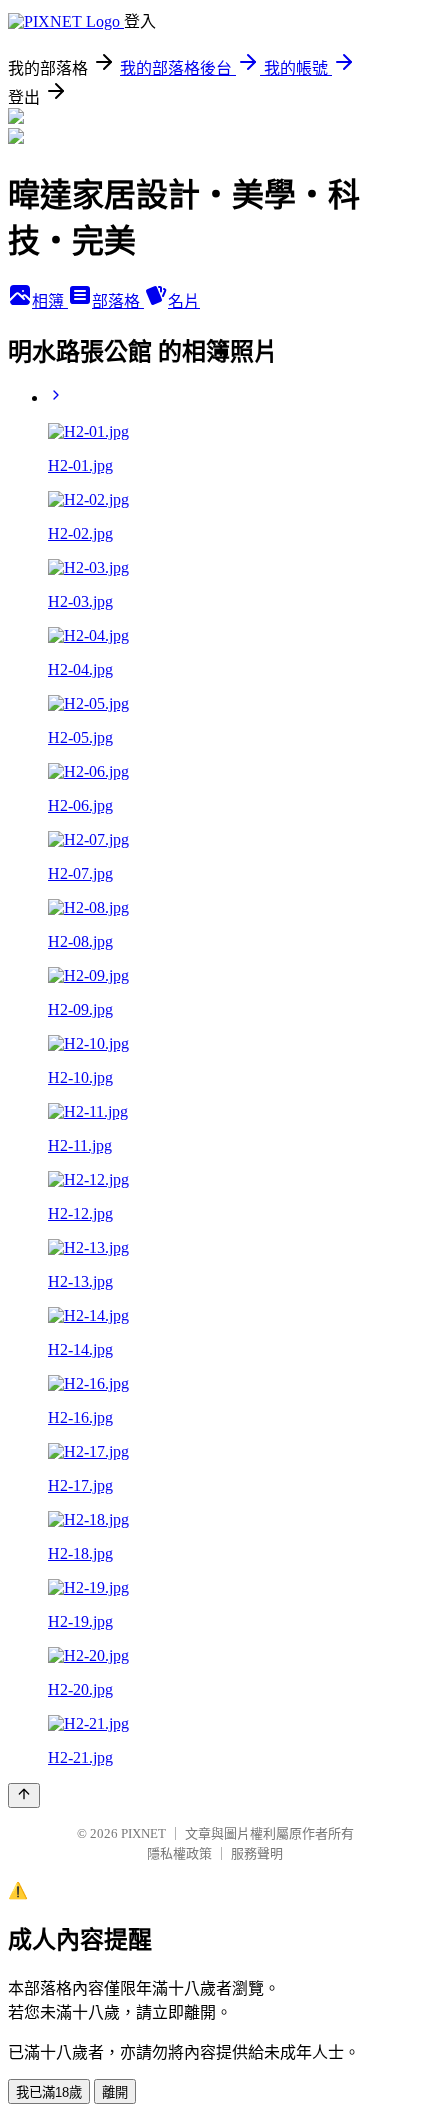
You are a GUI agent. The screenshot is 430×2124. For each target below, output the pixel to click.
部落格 (118, 301)
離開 (115, 2092)
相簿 (50, 301)
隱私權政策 (179, 1853)
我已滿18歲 (49, 2092)
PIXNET (143, 1833)
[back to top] (24, 1795)
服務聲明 (257, 1853)
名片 (184, 301)
